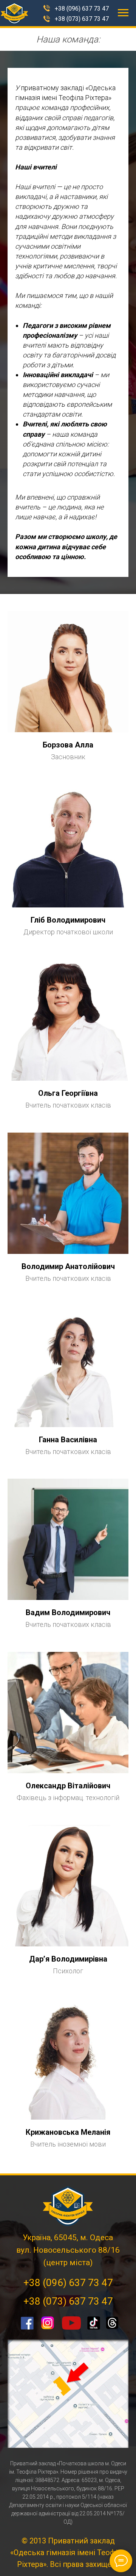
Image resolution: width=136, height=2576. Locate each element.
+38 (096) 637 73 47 (82, 9)
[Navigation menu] (123, 13)
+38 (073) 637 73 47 (82, 19)
